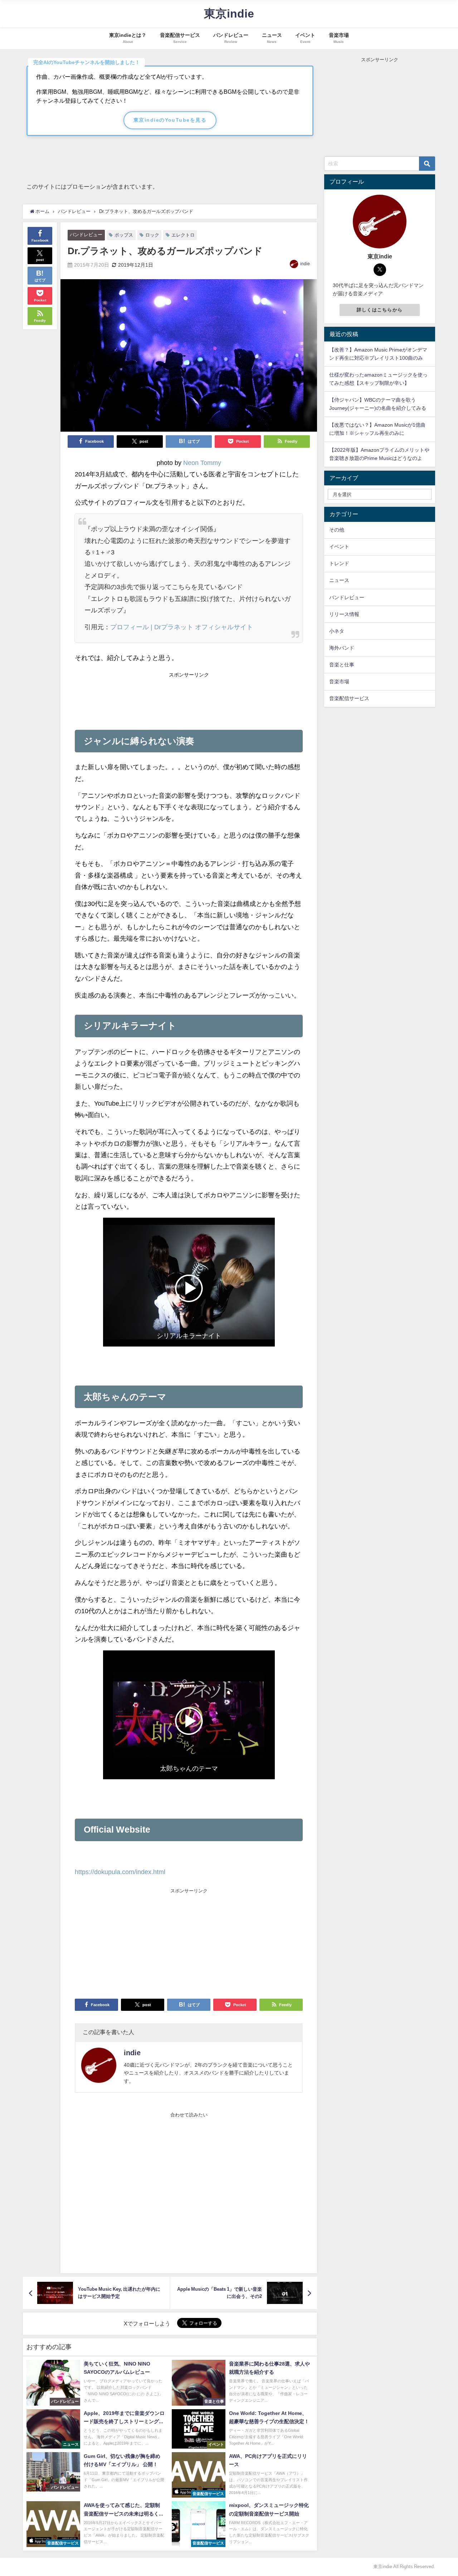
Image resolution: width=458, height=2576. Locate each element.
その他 (337, 530)
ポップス (124, 235)
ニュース (339, 580)
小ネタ (337, 631)
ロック (152, 235)
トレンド (339, 563)
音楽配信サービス (349, 698)
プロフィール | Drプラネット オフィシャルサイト (182, 627)
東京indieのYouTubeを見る (170, 120)
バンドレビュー (86, 235)
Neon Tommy (202, 463)
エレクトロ (183, 235)
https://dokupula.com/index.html (120, 1872)
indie (305, 264)
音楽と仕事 (342, 665)
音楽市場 (339, 681)
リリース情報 (344, 614)
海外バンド (342, 648)
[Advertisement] (189, 698)
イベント (339, 547)
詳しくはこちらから (380, 310)
